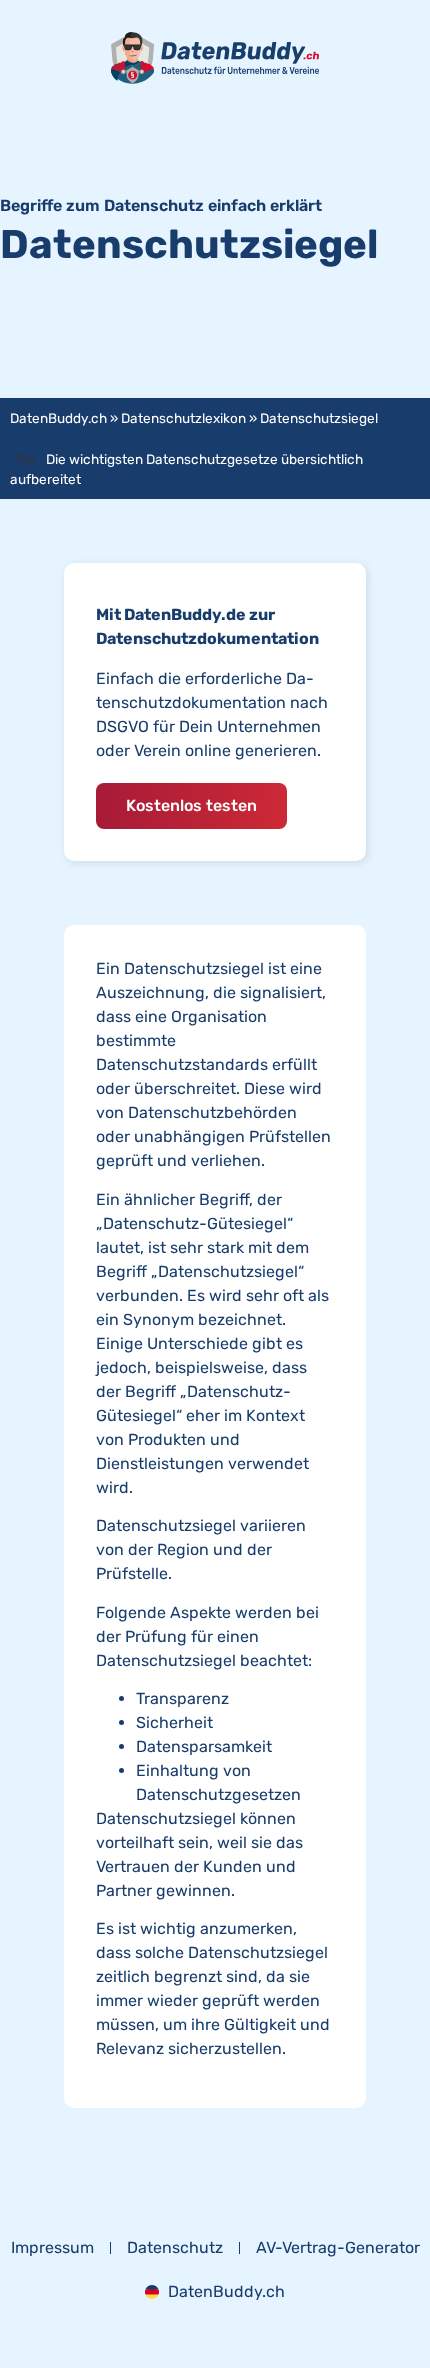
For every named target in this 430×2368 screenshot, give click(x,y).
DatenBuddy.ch (58, 418)
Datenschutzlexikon (183, 418)
